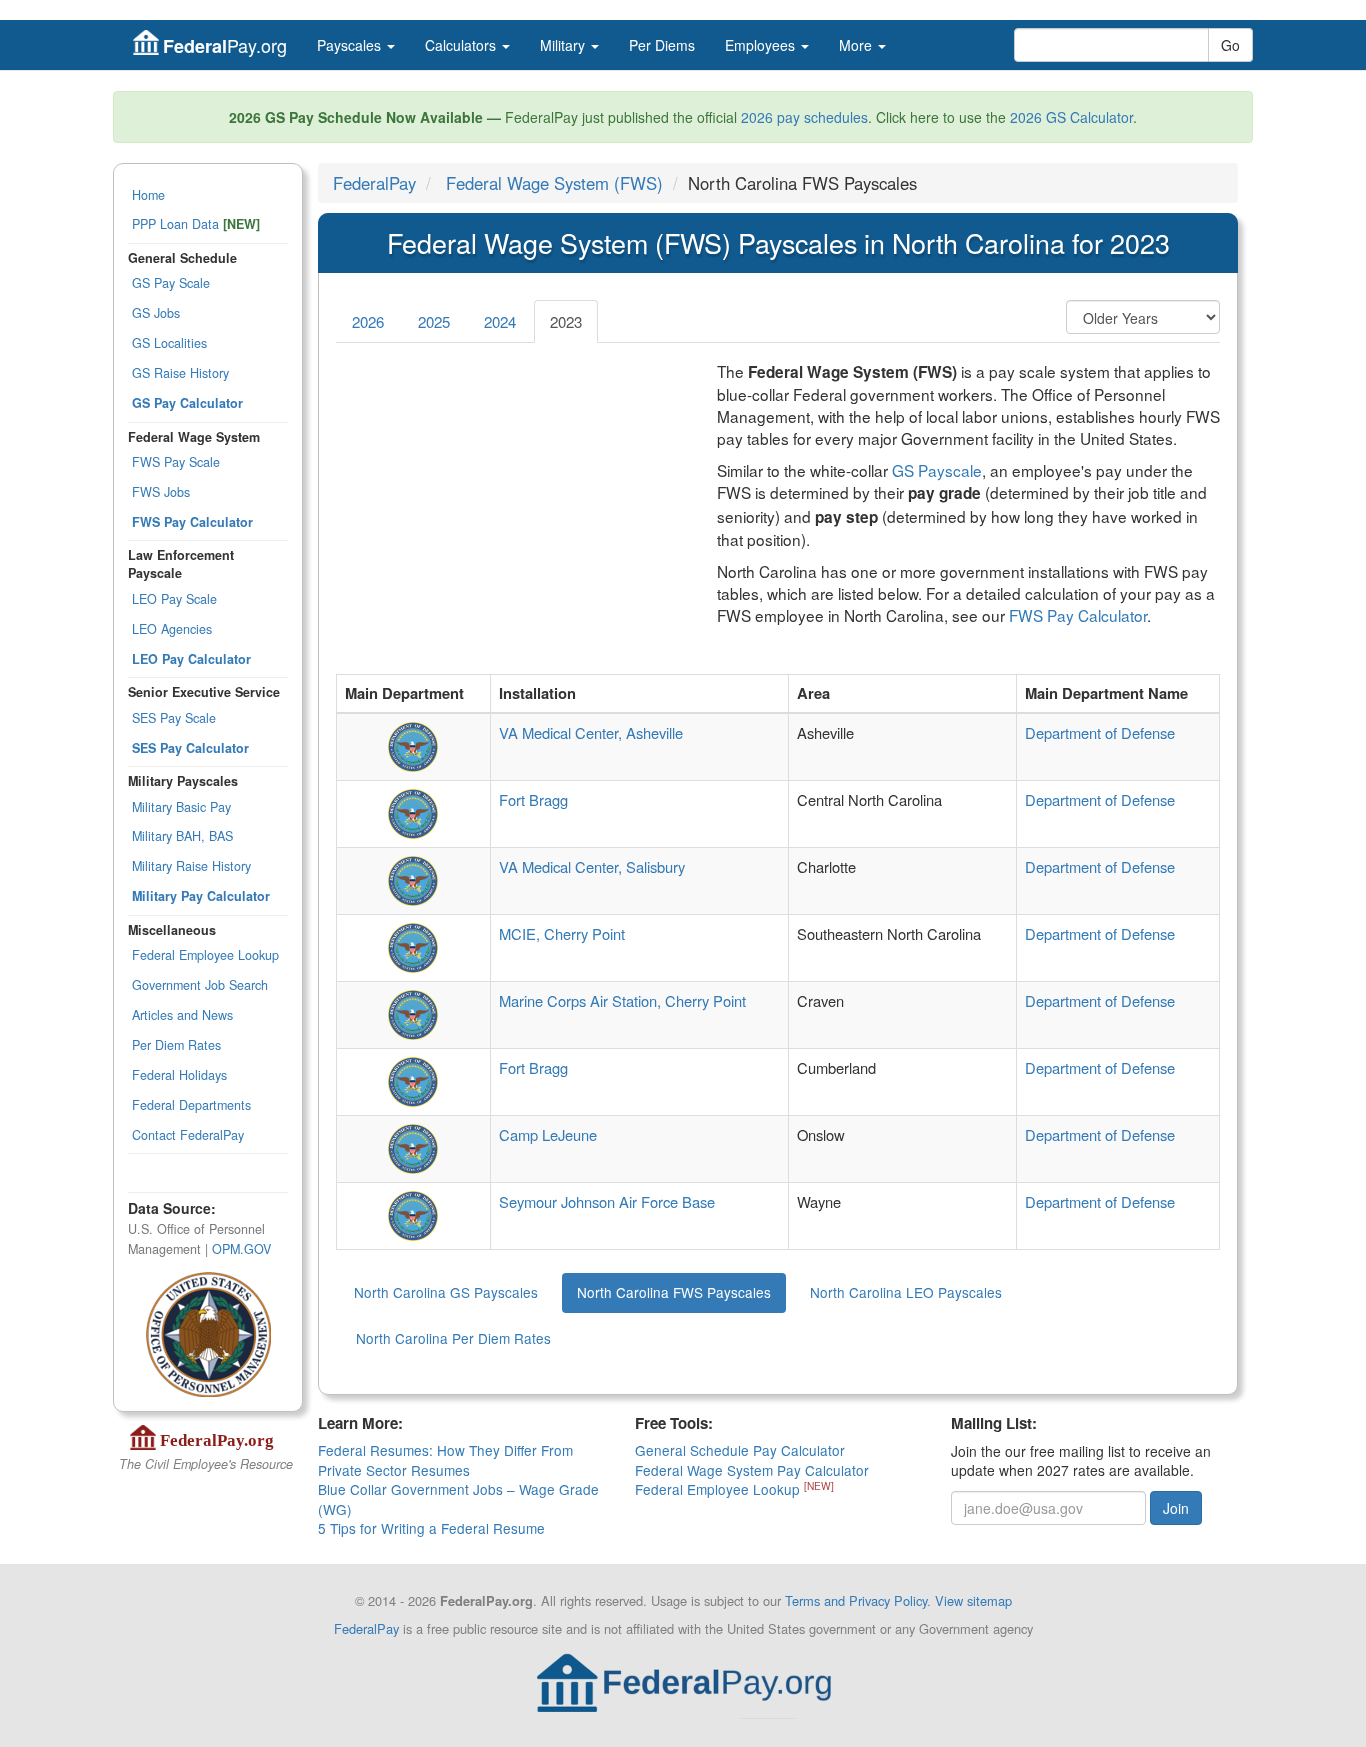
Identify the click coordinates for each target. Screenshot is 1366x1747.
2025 (434, 321)
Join (1176, 1508)
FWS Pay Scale (176, 462)
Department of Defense (1100, 732)
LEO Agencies (172, 629)
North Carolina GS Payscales (446, 1292)
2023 (566, 321)
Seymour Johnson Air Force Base (607, 1201)
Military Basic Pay (181, 807)
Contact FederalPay (188, 1135)
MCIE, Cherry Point (562, 933)
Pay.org (225, 45)
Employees (762, 45)
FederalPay (374, 183)
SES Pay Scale (174, 718)
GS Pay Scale (171, 283)
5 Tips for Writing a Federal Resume (431, 1528)
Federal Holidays (179, 1075)
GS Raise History (180, 373)
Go (1230, 45)
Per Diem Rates (176, 1045)
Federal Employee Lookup (205, 955)
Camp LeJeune (548, 1134)
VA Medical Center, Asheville (591, 732)
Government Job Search (200, 985)
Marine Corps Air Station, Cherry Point (622, 1000)
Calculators (462, 45)
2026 (368, 321)
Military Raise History (191, 866)
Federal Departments (191, 1105)
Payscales (351, 45)
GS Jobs (156, 313)
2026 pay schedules (804, 117)
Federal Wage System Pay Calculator (752, 1470)
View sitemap (973, 1600)
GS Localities (169, 343)
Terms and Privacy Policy (856, 1600)
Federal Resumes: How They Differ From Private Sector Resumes (445, 1459)
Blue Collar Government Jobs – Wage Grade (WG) (458, 1498)
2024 (500, 321)
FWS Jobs (161, 492)
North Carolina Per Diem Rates (453, 1338)
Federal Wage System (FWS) (554, 183)
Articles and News (182, 1015)
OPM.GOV (241, 1249)
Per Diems (662, 45)
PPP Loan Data (196, 224)
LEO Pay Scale (174, 599)
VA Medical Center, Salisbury (592, 866)
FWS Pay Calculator (1078, 615)
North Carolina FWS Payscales (674, 1292)
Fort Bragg (533, 799)
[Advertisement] (511, 500)
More (857, 45)
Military (564, 45)
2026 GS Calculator (1071, 117)
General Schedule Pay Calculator (740, 1450)
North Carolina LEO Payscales (906, 1292)
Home (148, 195)
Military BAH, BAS (182, 836)
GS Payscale (937, 470)
